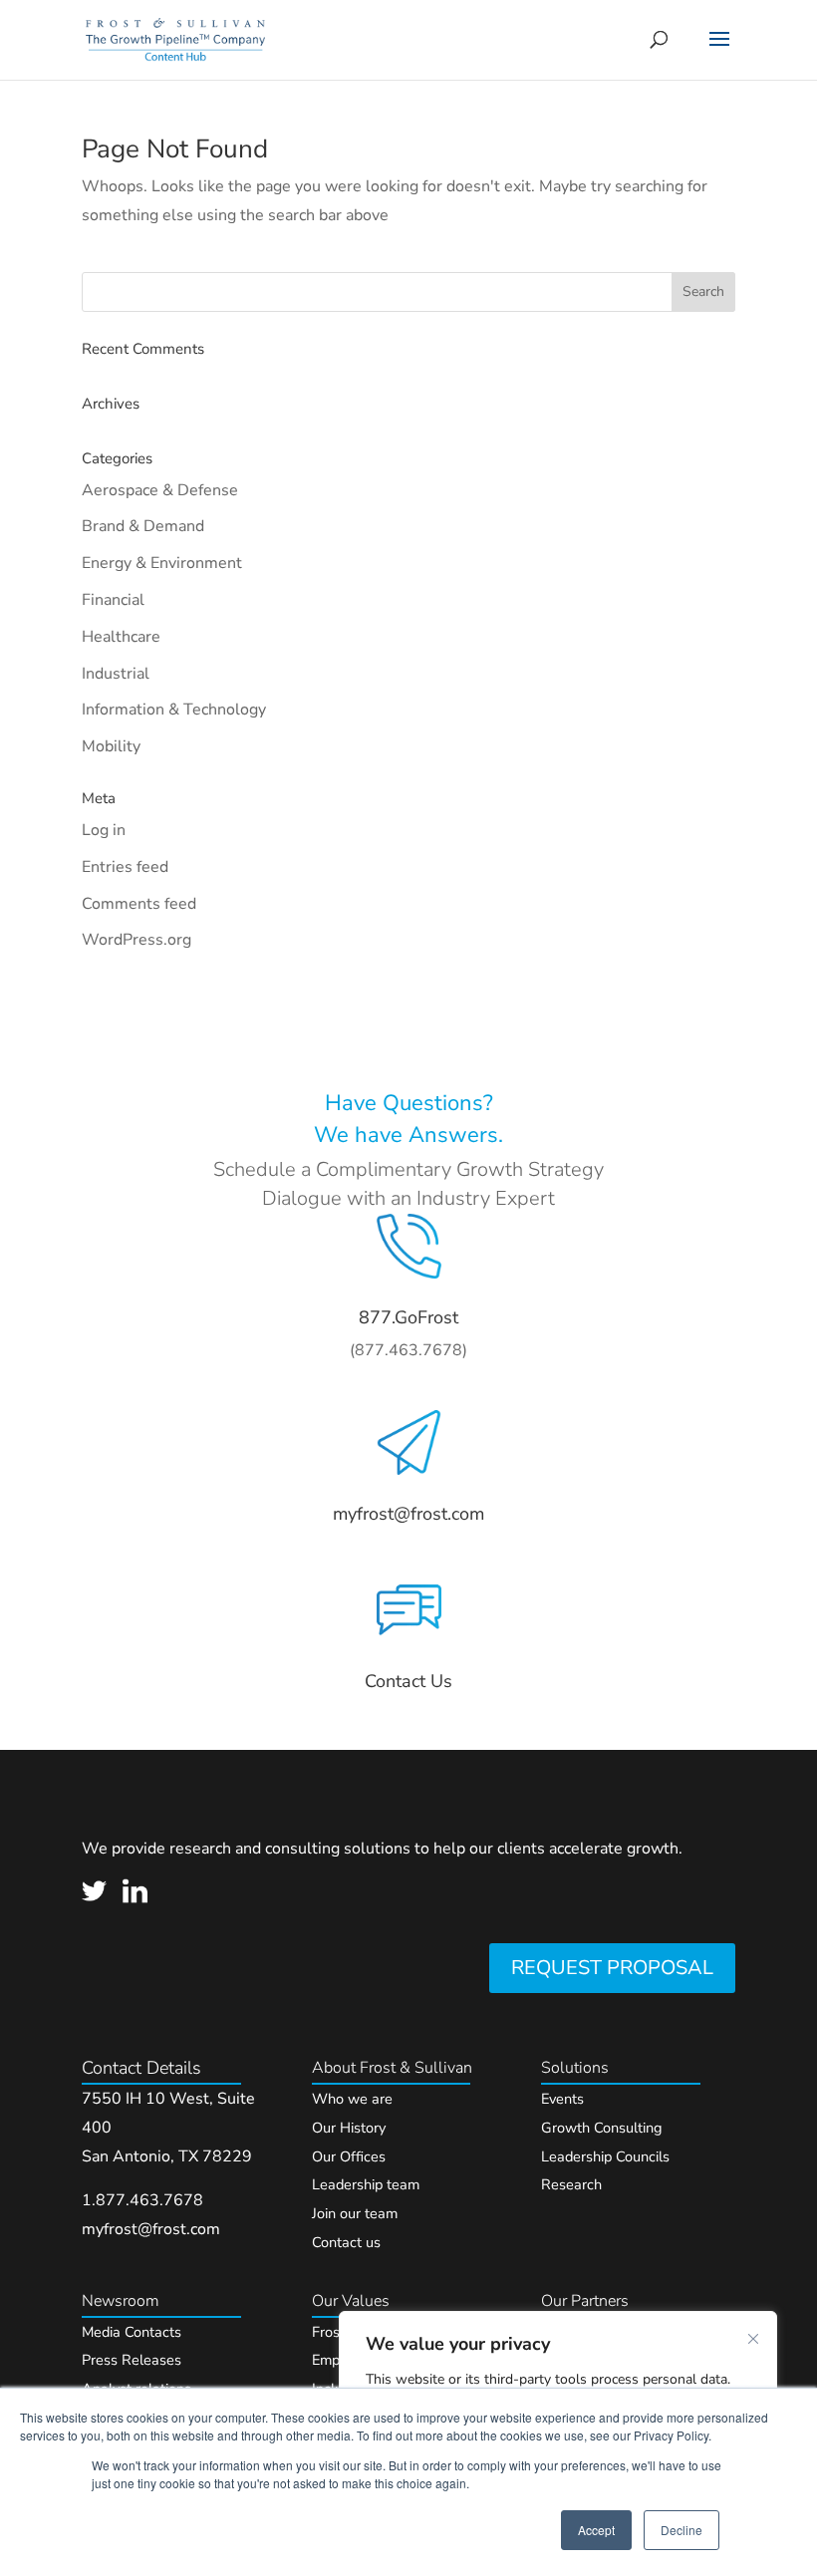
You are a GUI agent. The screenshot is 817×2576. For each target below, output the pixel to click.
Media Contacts (132, 2332)
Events (562, 2099)
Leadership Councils (605, 2156)
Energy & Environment (162, 563)
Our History (349, 2128)
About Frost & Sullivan (392, 2068)
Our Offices (349, 2156)
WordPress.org (136, 940)
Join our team (355, 2213)
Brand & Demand (143, 526)
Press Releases (132, 2360)
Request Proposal (612, 1968)
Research (571, 2184)
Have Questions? (409, 1103)
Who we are (352, 2099)
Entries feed (125, 867)
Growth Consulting (602, 2128)
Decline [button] (681, 2530)
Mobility (111, 746)
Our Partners (585, 2301)
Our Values (351, 2301)
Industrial (116, 674)
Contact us (346, 2242)
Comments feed (139, 904)
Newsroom (121, 2301)
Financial (113, 600)
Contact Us (408, 1681)
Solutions (575, 2068)
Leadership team (366, 2184)
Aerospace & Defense (160, 490)
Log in (104, 830)
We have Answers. (408, 1135)
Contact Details (141, 2068)
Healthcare (121, 637)
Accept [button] (596, 2530)
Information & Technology (174, 710)
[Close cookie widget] (753, 2339)
